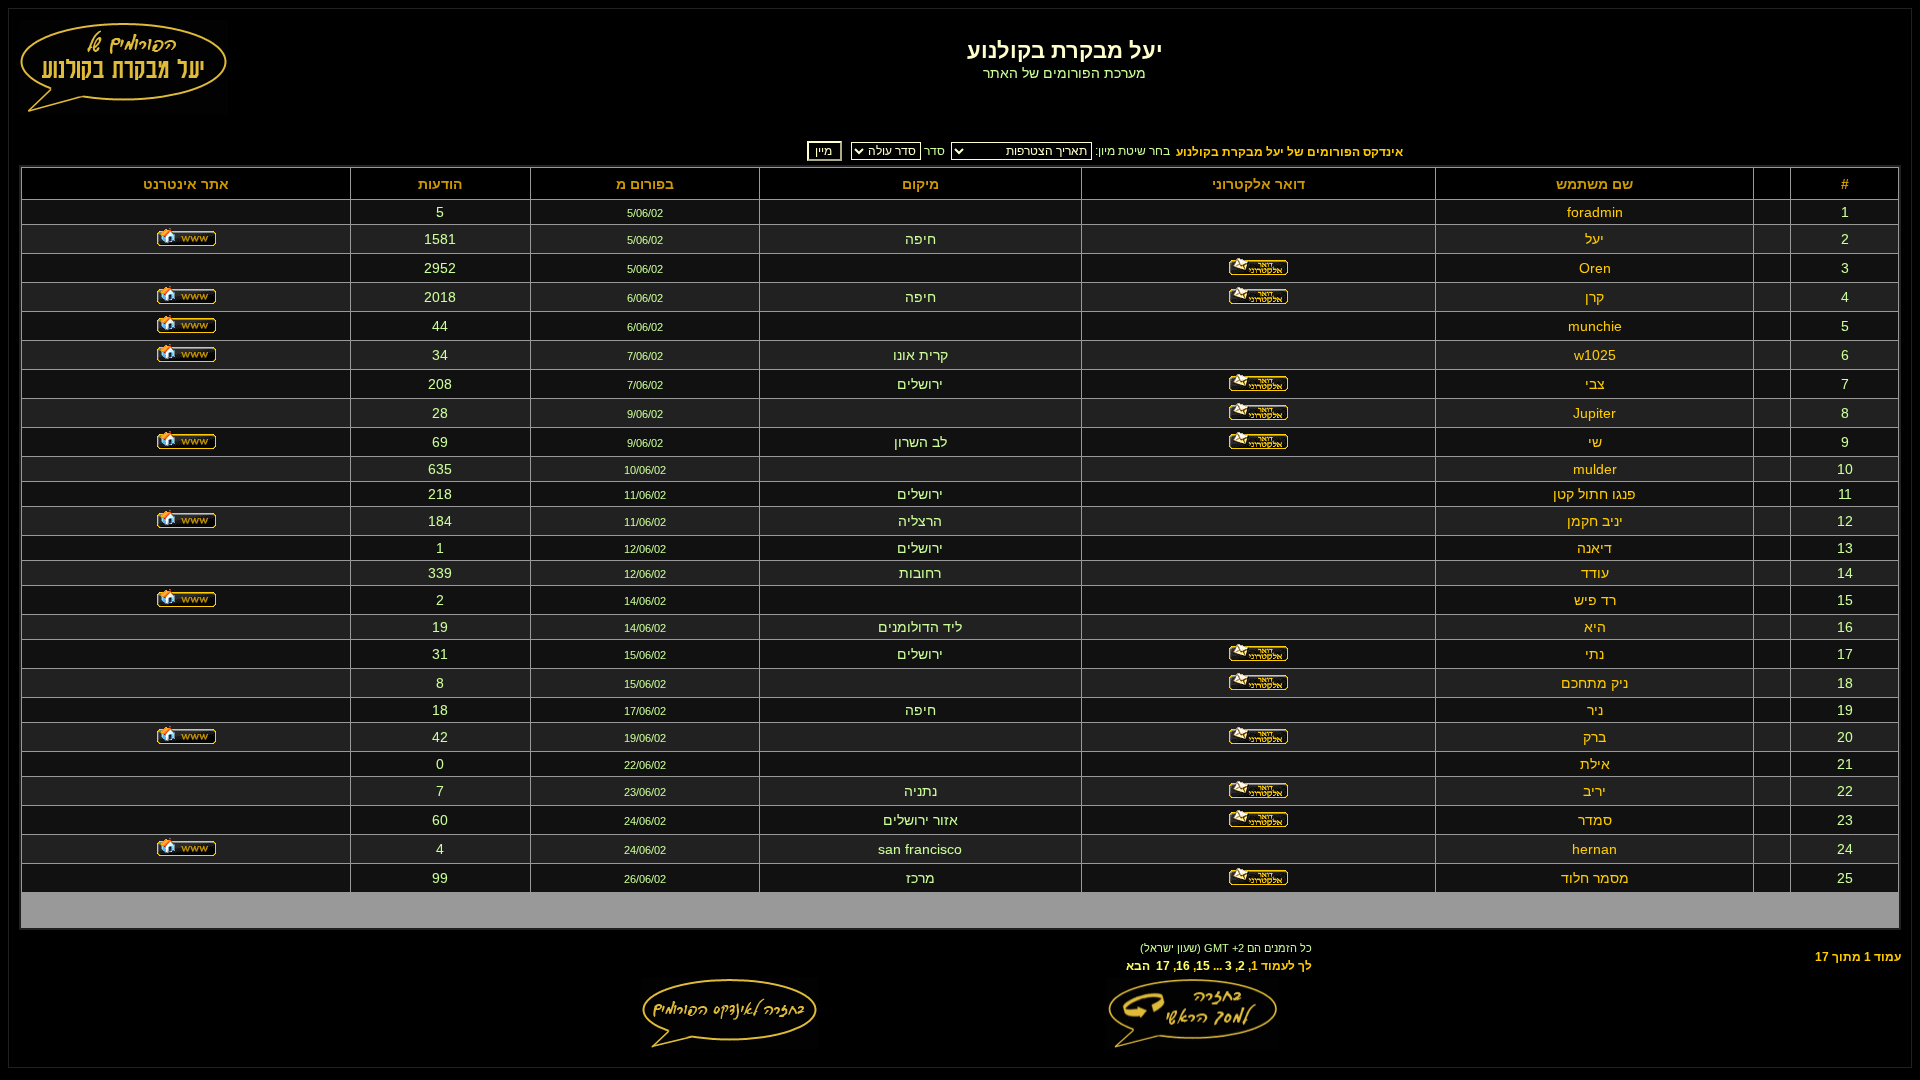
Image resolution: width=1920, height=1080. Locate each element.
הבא (1138, 966)
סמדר (1595, 820)
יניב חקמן (1595, 521)
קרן (1594, 297)
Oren (1595, 268)
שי (1595, 442)
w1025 (1595, 355)
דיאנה (1594, 548)
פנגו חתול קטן (1594, 494)
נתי (1594, 654)
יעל (1594, 239)
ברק (1594, 737)
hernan (1594, 849)
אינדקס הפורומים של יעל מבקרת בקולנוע (1289, 152)
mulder (1595, 469)
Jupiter (1594, 413)
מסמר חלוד (1595, 878)
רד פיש (1595, 600)
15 (1203, 966)
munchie (1595, 326)
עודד (1595, 573)
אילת (1595, 764)
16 (1183, 966)
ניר (1595, 710)
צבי (1595, 384)
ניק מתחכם (1594, 683)
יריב (1594, 791)
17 (1163, 966)
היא (1595, 627)
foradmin (1595, 212)
